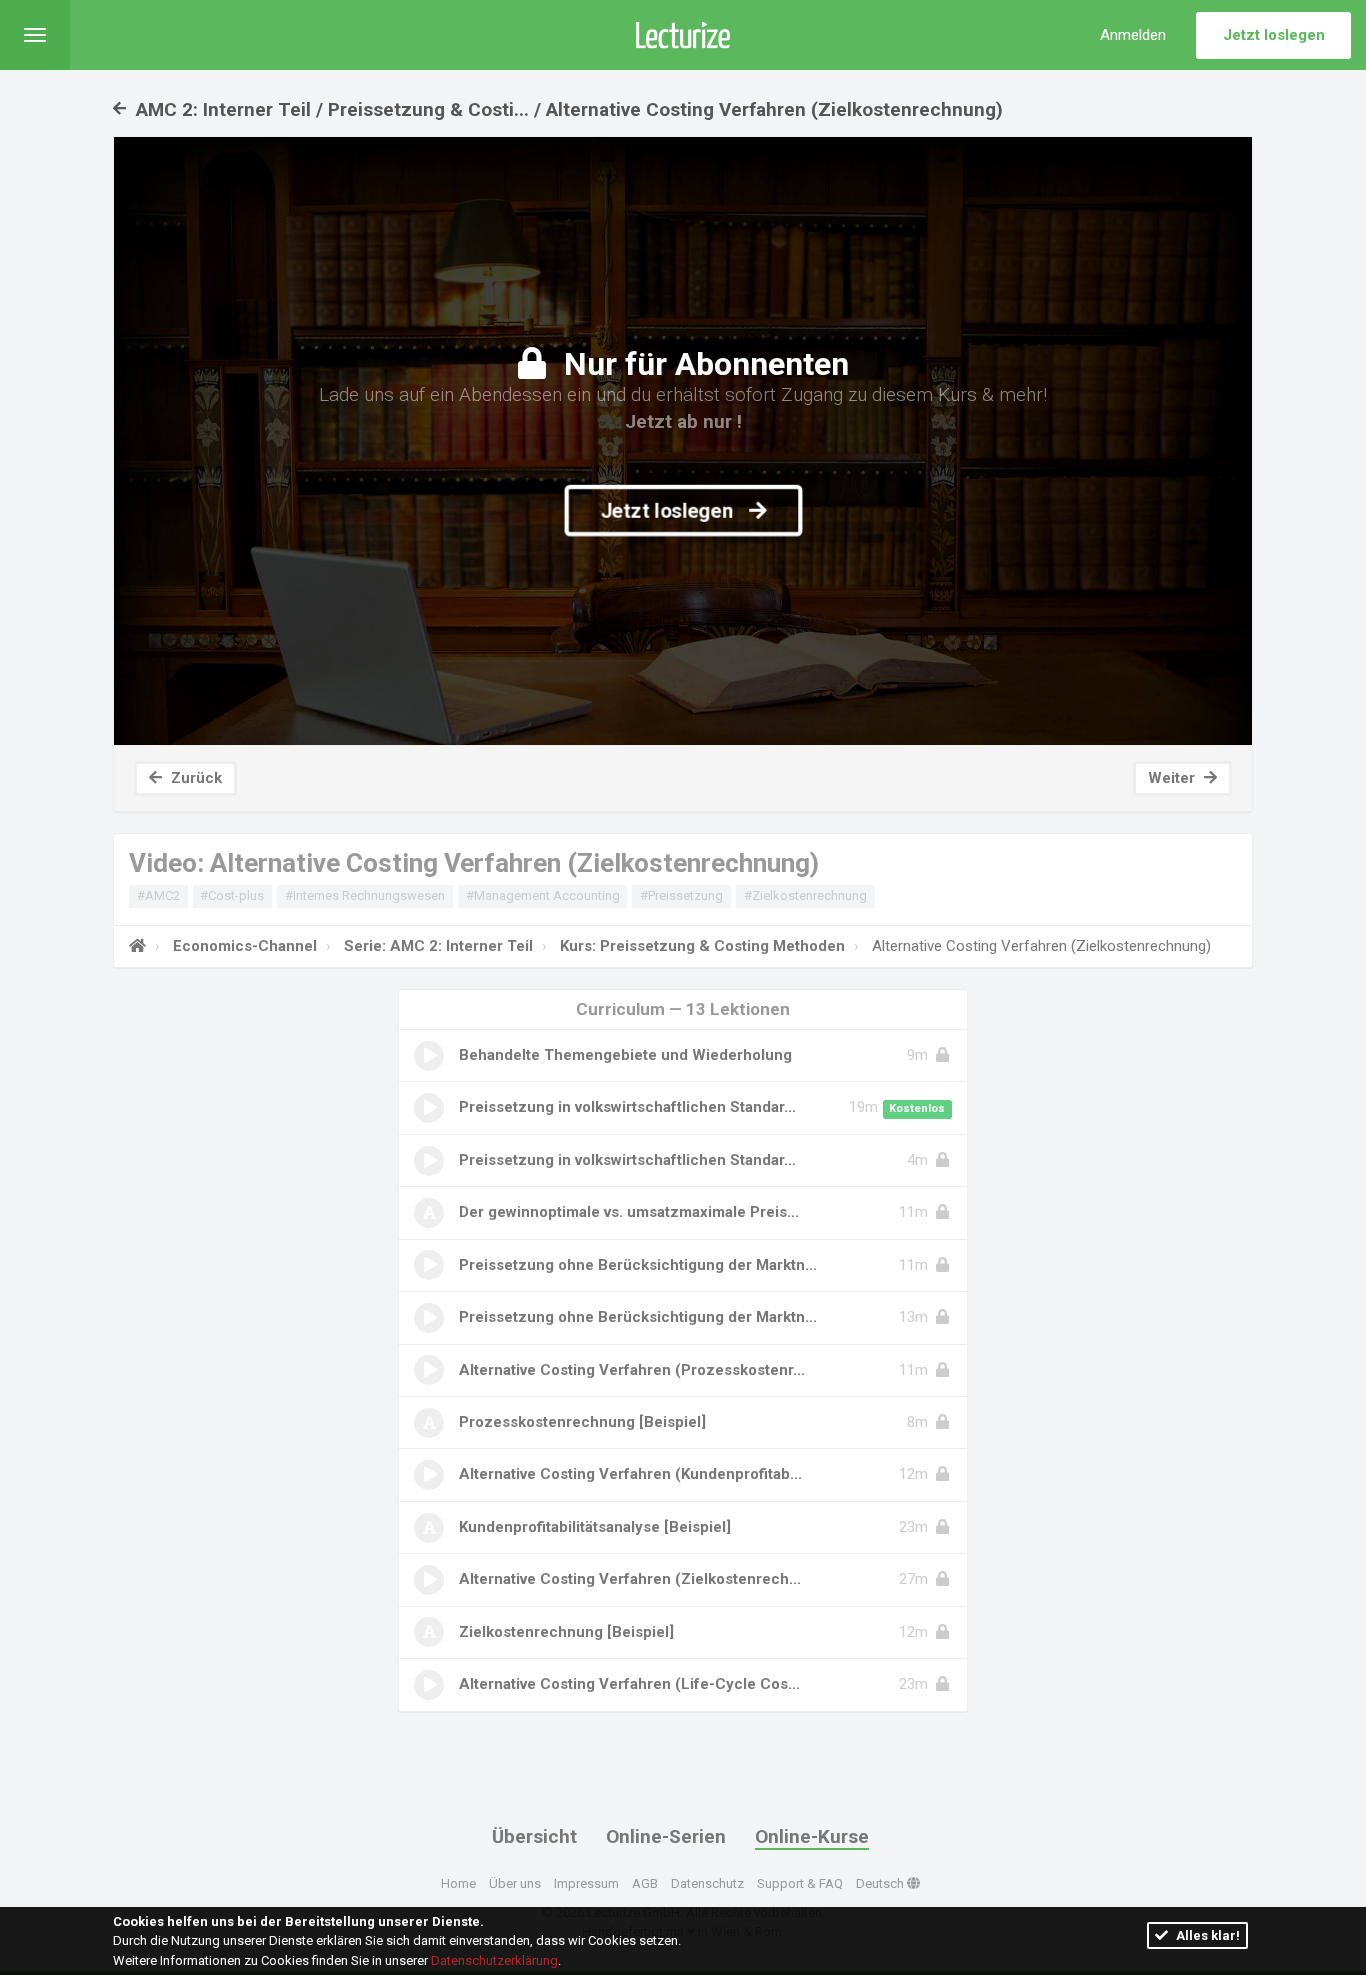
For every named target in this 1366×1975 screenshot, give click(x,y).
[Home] (137, 946)
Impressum (586, 1883)
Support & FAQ (800, 1883)
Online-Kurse (812, 1836)
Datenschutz (707, 1883)
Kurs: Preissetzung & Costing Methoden (702, 946)
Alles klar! (1206, 1935)
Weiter (1173, 778)
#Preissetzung (681, 895)
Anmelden (1133, 35)
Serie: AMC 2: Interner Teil (438, 946)
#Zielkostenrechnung (805, 895)
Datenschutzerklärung (494, 1960)
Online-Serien (666, 1836)
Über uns (515, 1883)
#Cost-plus (232, 895)
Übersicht (534, 1836)
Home (458, 1883)
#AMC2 (158, 895)
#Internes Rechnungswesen (365, 895)
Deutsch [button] (881, 1883)
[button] (35, 35)
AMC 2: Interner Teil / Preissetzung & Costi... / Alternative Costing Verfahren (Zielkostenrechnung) (567, 109)
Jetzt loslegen (1274, 35)
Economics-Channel (245, 946)
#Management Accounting (543, 895)
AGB (645, 1883)
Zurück (194, 778)
